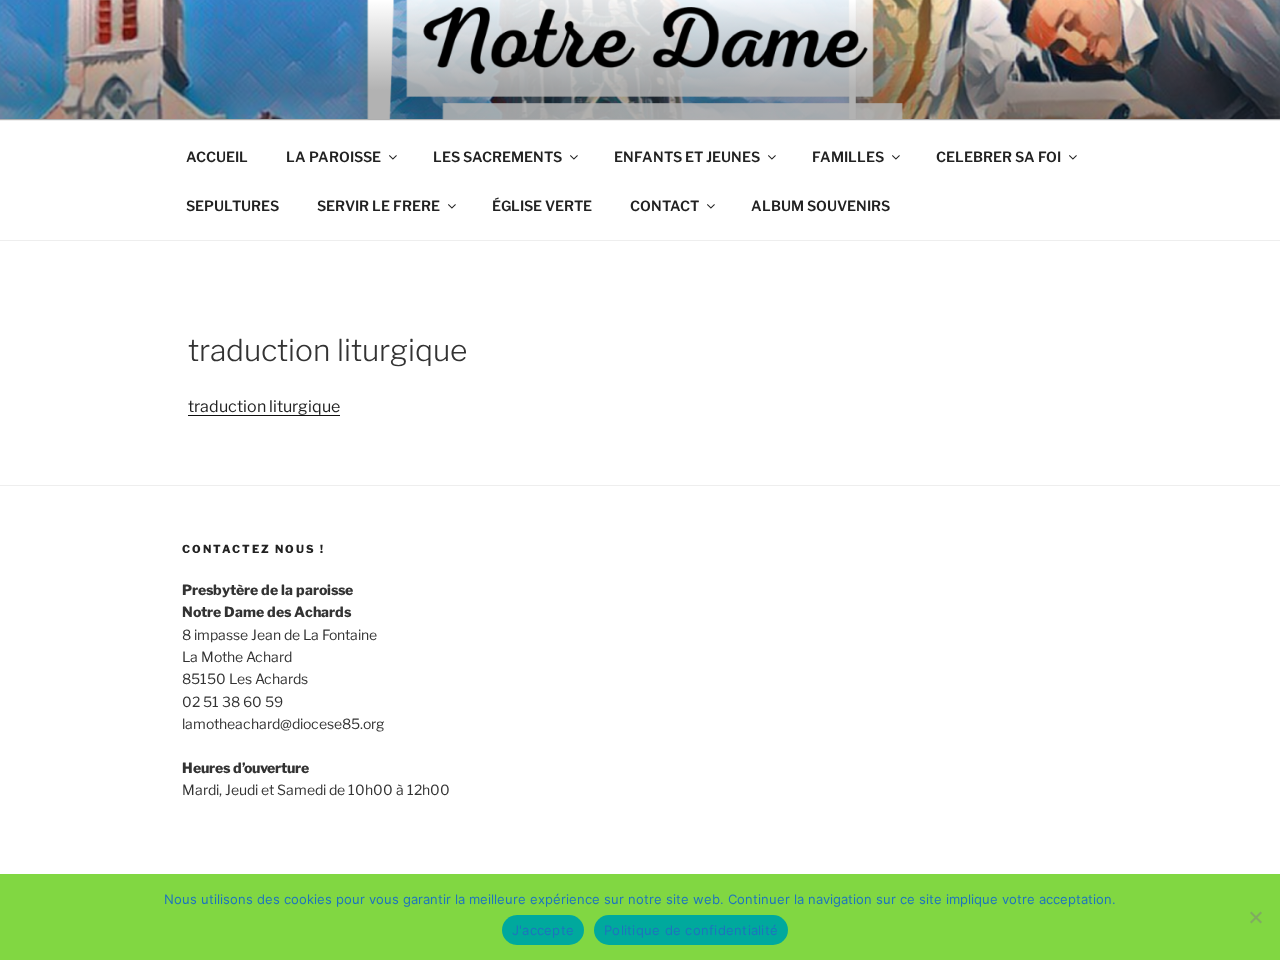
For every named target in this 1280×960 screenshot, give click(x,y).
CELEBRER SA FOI (998, 156)
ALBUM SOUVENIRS (820, 205)
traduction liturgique (264, 406)
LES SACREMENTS (497, 156)
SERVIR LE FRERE (378, 205)
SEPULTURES (232, 205)
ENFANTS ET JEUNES (687, 156)
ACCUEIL (217, 156)
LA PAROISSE (333, 156)
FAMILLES (848, 156)
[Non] (1255, 917)
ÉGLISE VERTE (542, 205)
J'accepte (543, 930)
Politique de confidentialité (691, 930)
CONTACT (664, 205)
